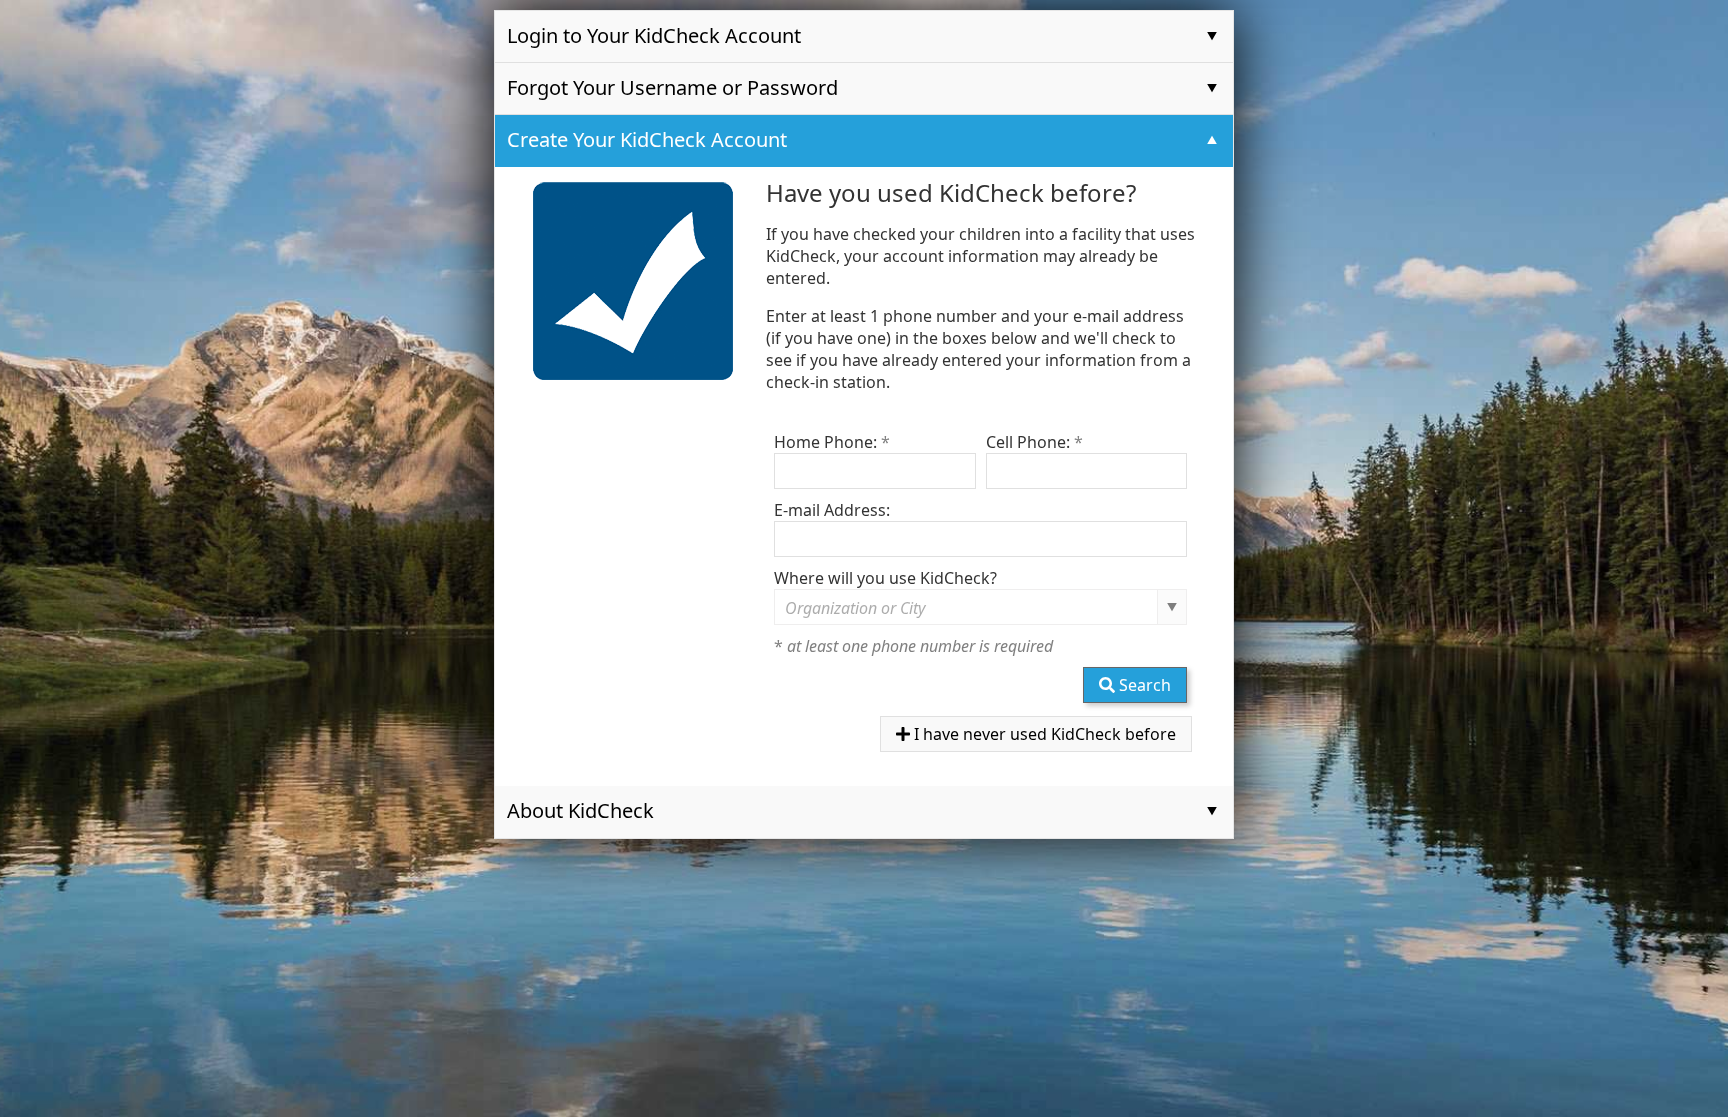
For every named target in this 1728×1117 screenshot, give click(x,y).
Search (1143, 685)
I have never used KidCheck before (1043, 734)
